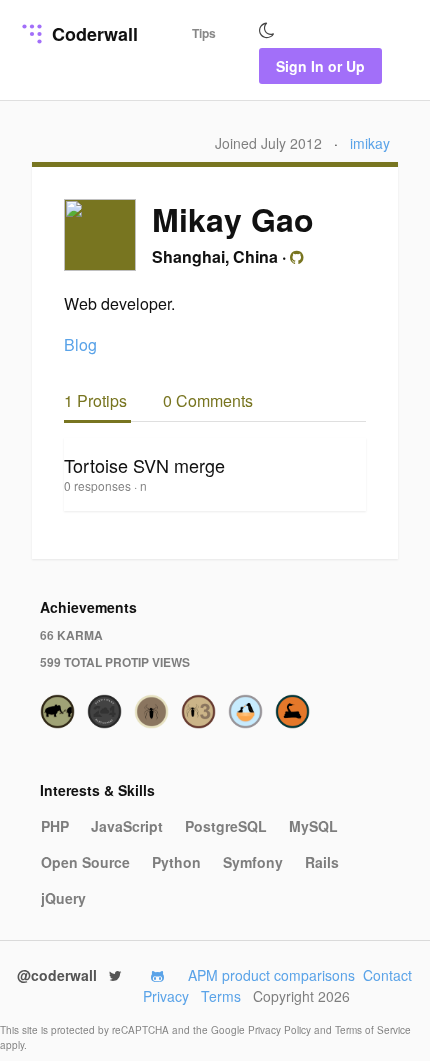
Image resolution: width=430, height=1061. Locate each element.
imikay (370, 143)
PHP (55, 826)
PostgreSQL (226, 826)
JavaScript (127, 826)
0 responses (99, 485)
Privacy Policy (281, 1030)
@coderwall (59, 975)
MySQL (313, 826)
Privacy (166, 996)
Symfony (253, 862)
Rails (322, 862)
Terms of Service (373, 1030)
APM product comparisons (271, 975)
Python (176, 862)
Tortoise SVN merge (144, 465)
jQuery (63, 898)
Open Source (85, 862)
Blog (80, 344)
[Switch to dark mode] (267, 31)
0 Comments (208, 400)
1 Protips (97, 400)
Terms (221, 996)
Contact (387, 975)
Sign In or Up (320, 66)
